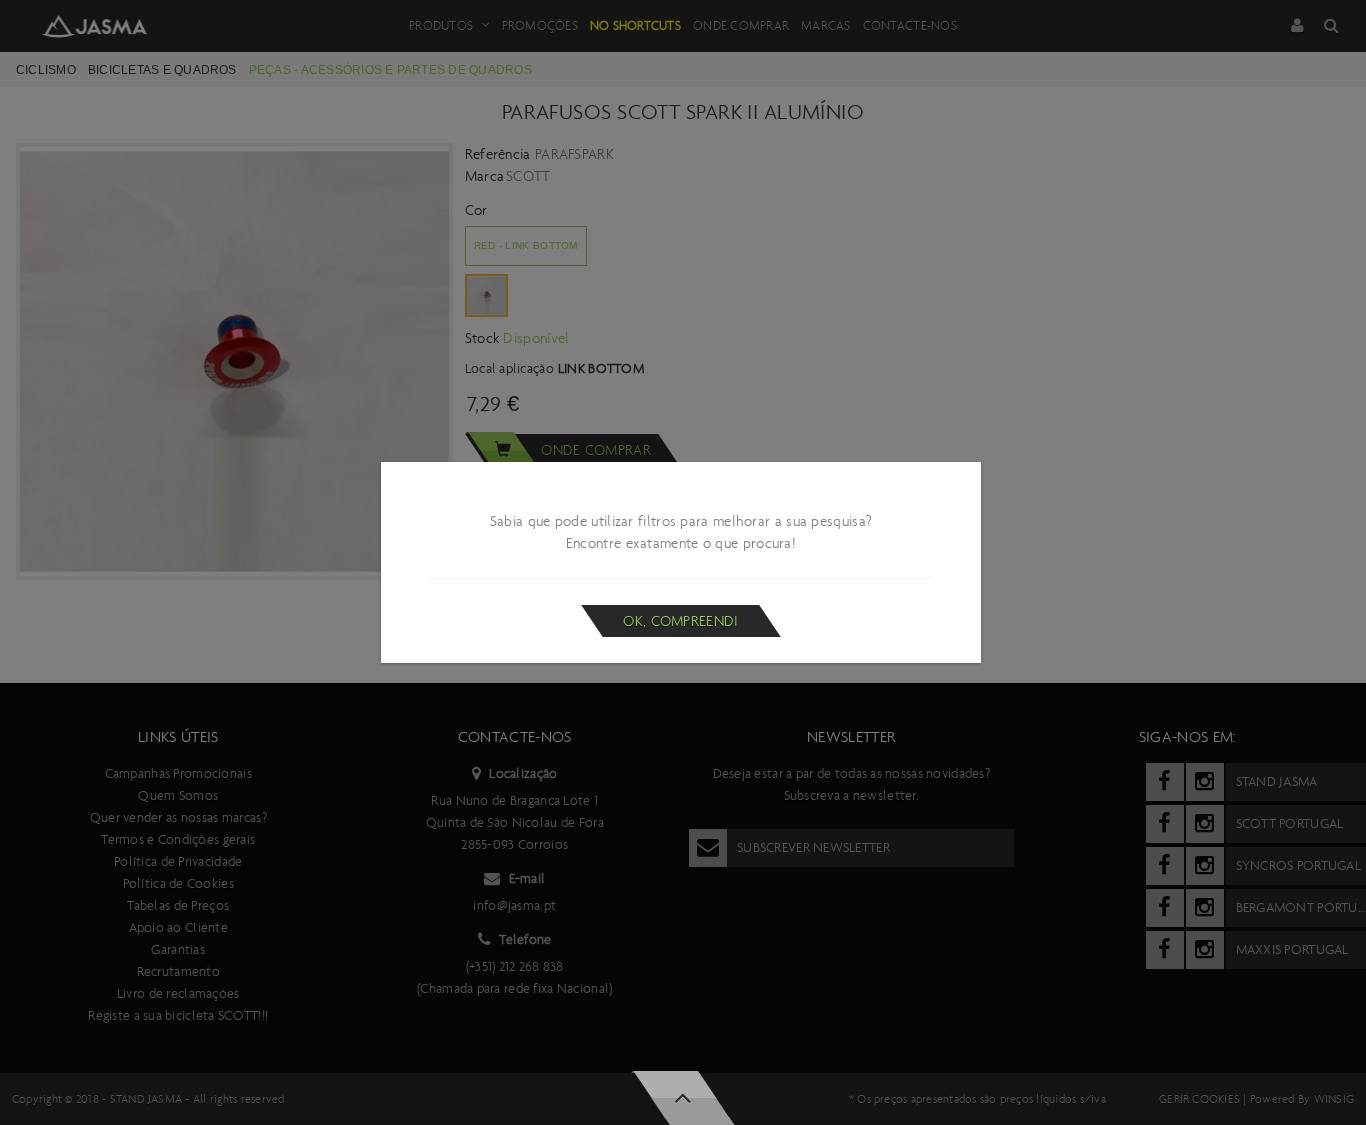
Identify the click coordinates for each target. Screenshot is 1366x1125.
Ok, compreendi (680, 621)
